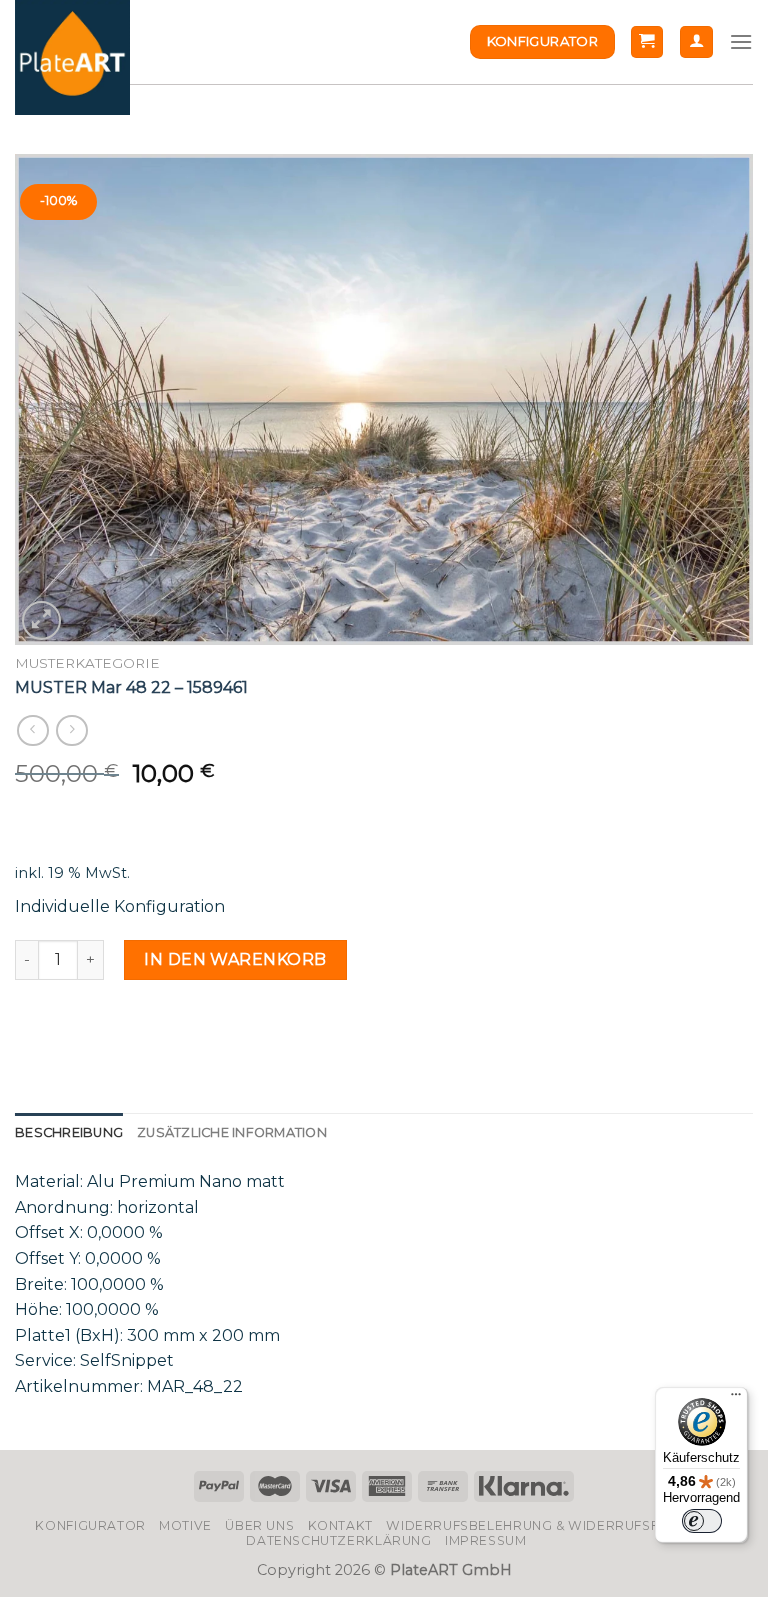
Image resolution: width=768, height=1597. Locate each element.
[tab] (69, 1133)
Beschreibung (69, 1132)
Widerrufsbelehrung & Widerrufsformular (556, 1525)
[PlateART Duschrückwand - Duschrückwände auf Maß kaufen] (72, 57)
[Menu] (741, 41)
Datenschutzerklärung (338, 1540)
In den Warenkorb (235, 959)
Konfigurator (90, 1525)
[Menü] (736, 1399)
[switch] (702, 1521)
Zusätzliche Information (232, 1132)
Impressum (486, 1540)
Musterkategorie (87, 663)
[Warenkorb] (647, 42)
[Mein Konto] (696, 42)
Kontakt (340, 1525)
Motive (185, 1525)
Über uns (259, 1525)
